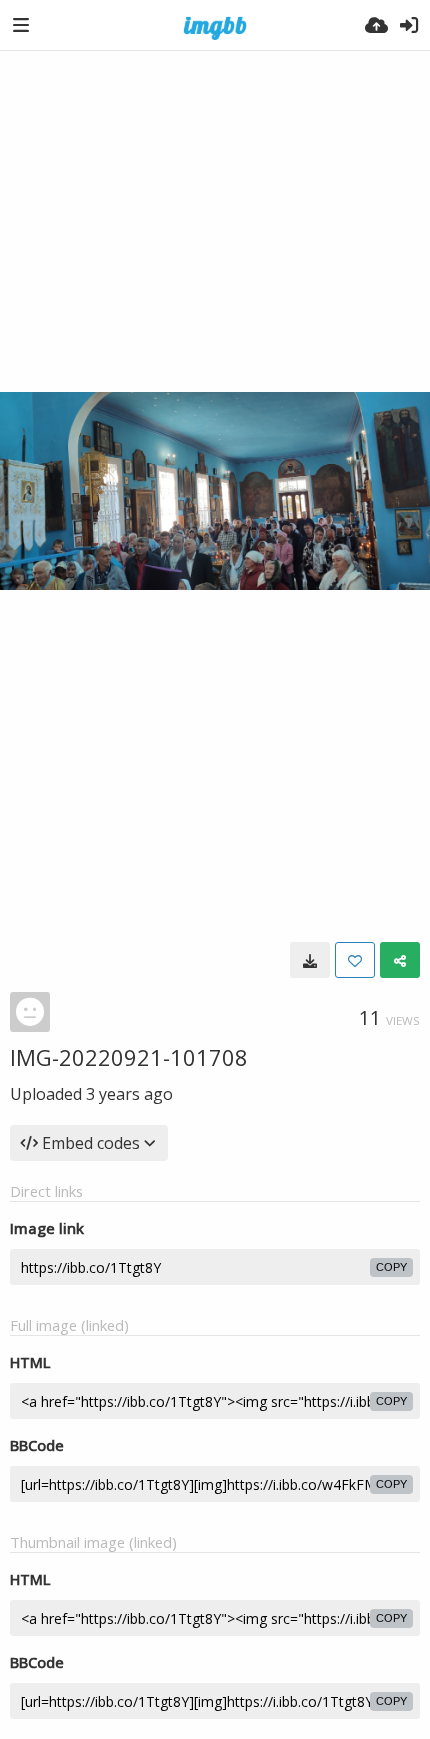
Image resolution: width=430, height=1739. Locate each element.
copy (391, 1267)
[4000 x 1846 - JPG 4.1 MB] (310, 960)
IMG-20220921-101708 (129, 1057)
